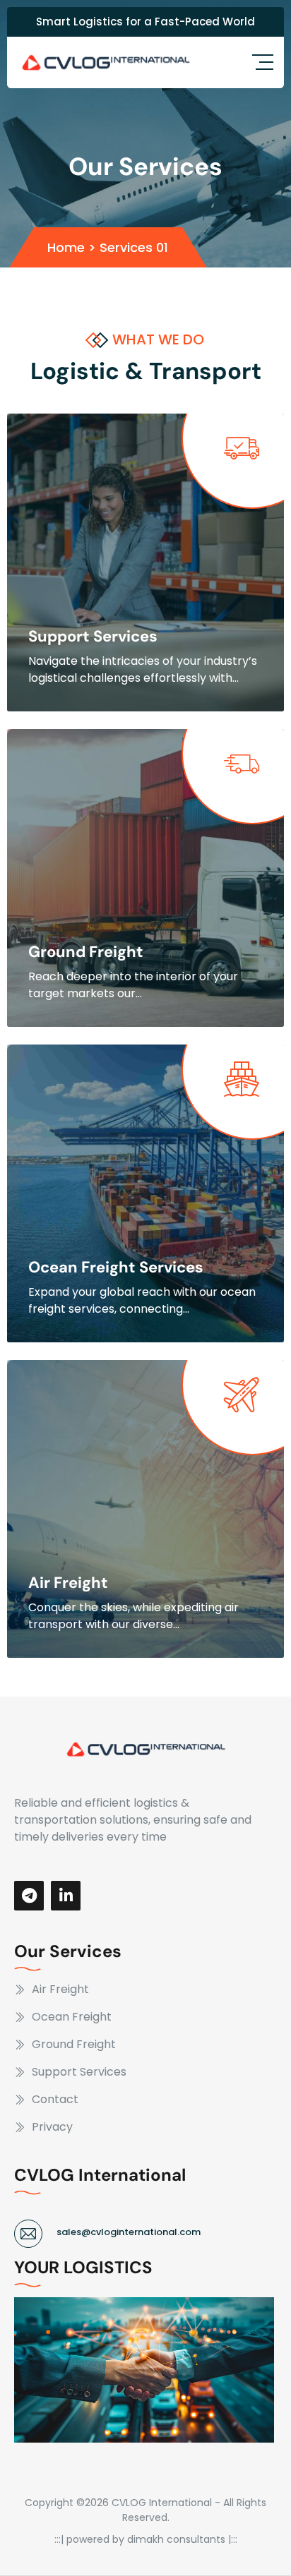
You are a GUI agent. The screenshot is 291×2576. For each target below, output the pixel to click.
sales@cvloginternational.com (129, 2232)
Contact (55, 2099)
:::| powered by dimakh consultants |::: (146, 2539)
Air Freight (68, 1583)
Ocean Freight (72, 2017)
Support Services (93, 636)
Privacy (52, 2127)
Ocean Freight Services (116, 1267)
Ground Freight (86, 952)
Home (66, 247)
